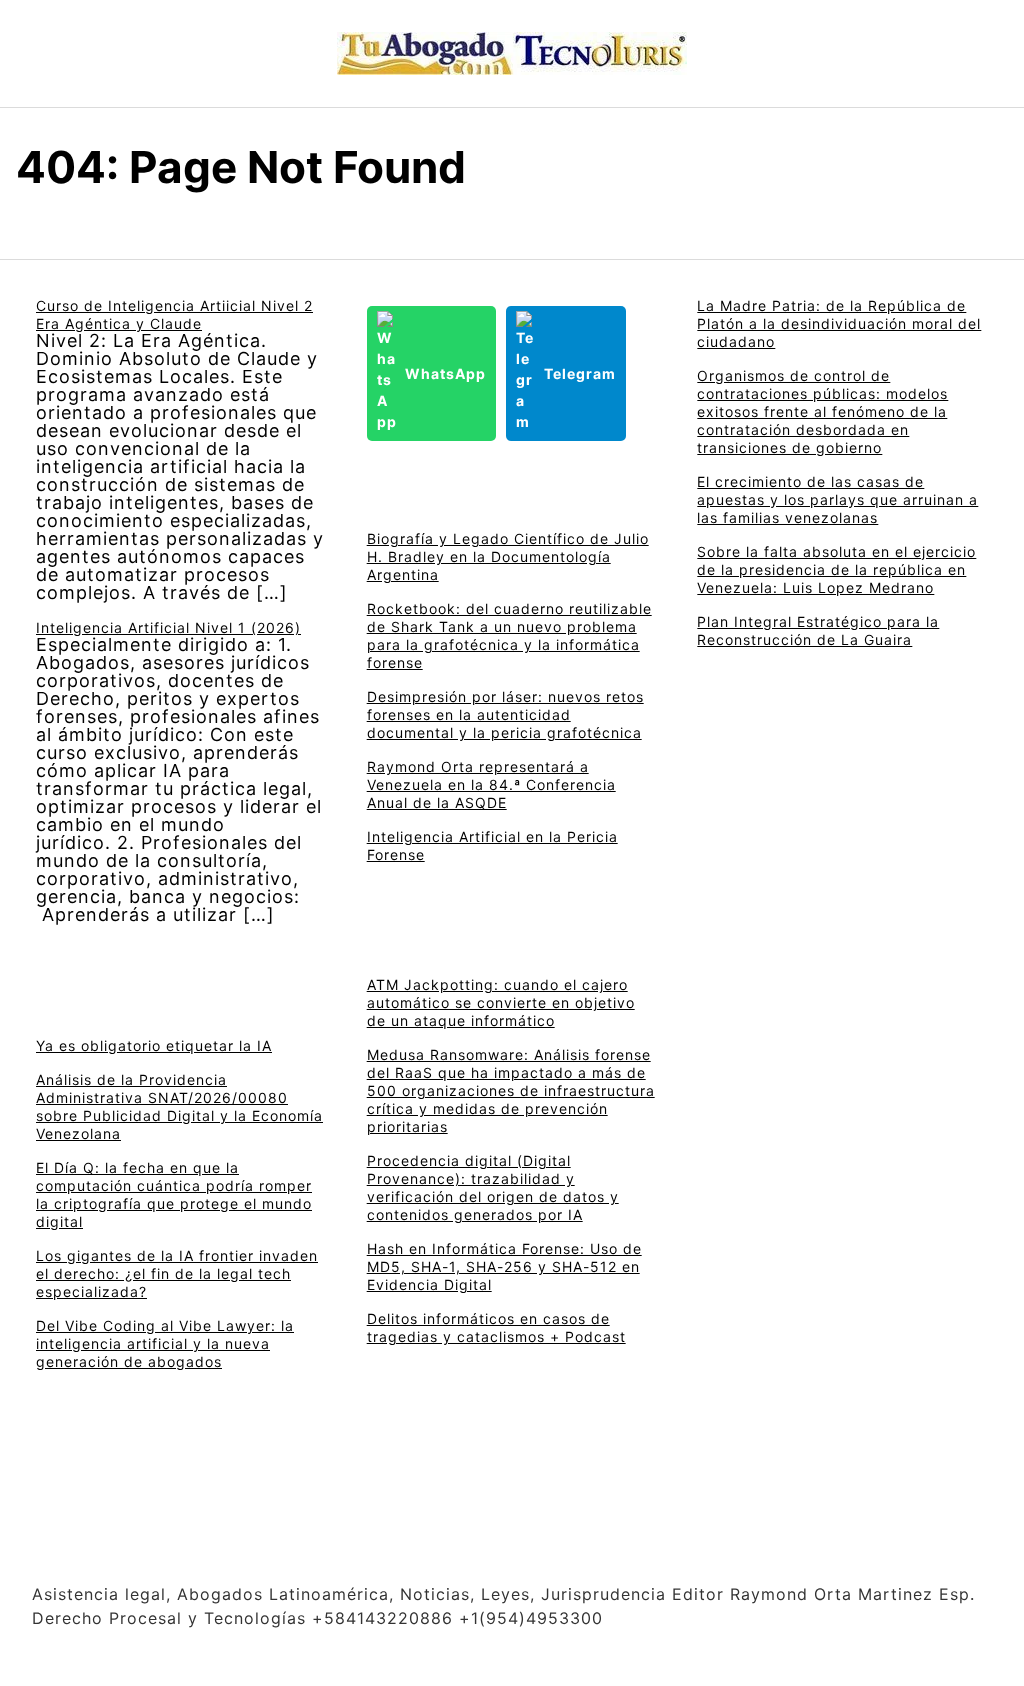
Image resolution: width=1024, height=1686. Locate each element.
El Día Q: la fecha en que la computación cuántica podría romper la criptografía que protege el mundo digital (174, 1194)
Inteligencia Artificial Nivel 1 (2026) (168, 627)
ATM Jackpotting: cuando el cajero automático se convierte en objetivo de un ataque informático (501, 1002)
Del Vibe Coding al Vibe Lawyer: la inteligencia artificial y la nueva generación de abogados (165, 1343)
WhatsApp (445, 373)
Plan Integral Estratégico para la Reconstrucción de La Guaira (818, 630)
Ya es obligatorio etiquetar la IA (154, 1045)
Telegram (580, 373)
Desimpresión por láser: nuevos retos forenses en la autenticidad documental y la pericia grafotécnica (505, 714)
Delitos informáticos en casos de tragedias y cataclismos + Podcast (496, 1327)
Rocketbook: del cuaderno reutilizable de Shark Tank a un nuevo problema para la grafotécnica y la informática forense (509, 635)
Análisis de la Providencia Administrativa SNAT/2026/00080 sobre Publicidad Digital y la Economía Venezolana (179, 1106)
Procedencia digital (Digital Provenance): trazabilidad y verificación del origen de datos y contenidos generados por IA (493, 1187)
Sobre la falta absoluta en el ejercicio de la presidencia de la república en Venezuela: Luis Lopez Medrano (836, 569)
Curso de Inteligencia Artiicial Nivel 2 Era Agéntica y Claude (174, 314)
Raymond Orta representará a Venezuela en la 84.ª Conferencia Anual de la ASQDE (491, 784)
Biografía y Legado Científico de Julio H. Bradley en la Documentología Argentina (508, 556)
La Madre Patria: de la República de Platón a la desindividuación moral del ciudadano (839, 323)
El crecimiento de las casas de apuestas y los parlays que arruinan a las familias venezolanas (837, 499)
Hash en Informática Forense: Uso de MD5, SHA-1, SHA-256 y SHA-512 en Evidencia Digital (504, 1266)
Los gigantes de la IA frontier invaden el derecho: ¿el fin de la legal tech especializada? (177, 1273)
